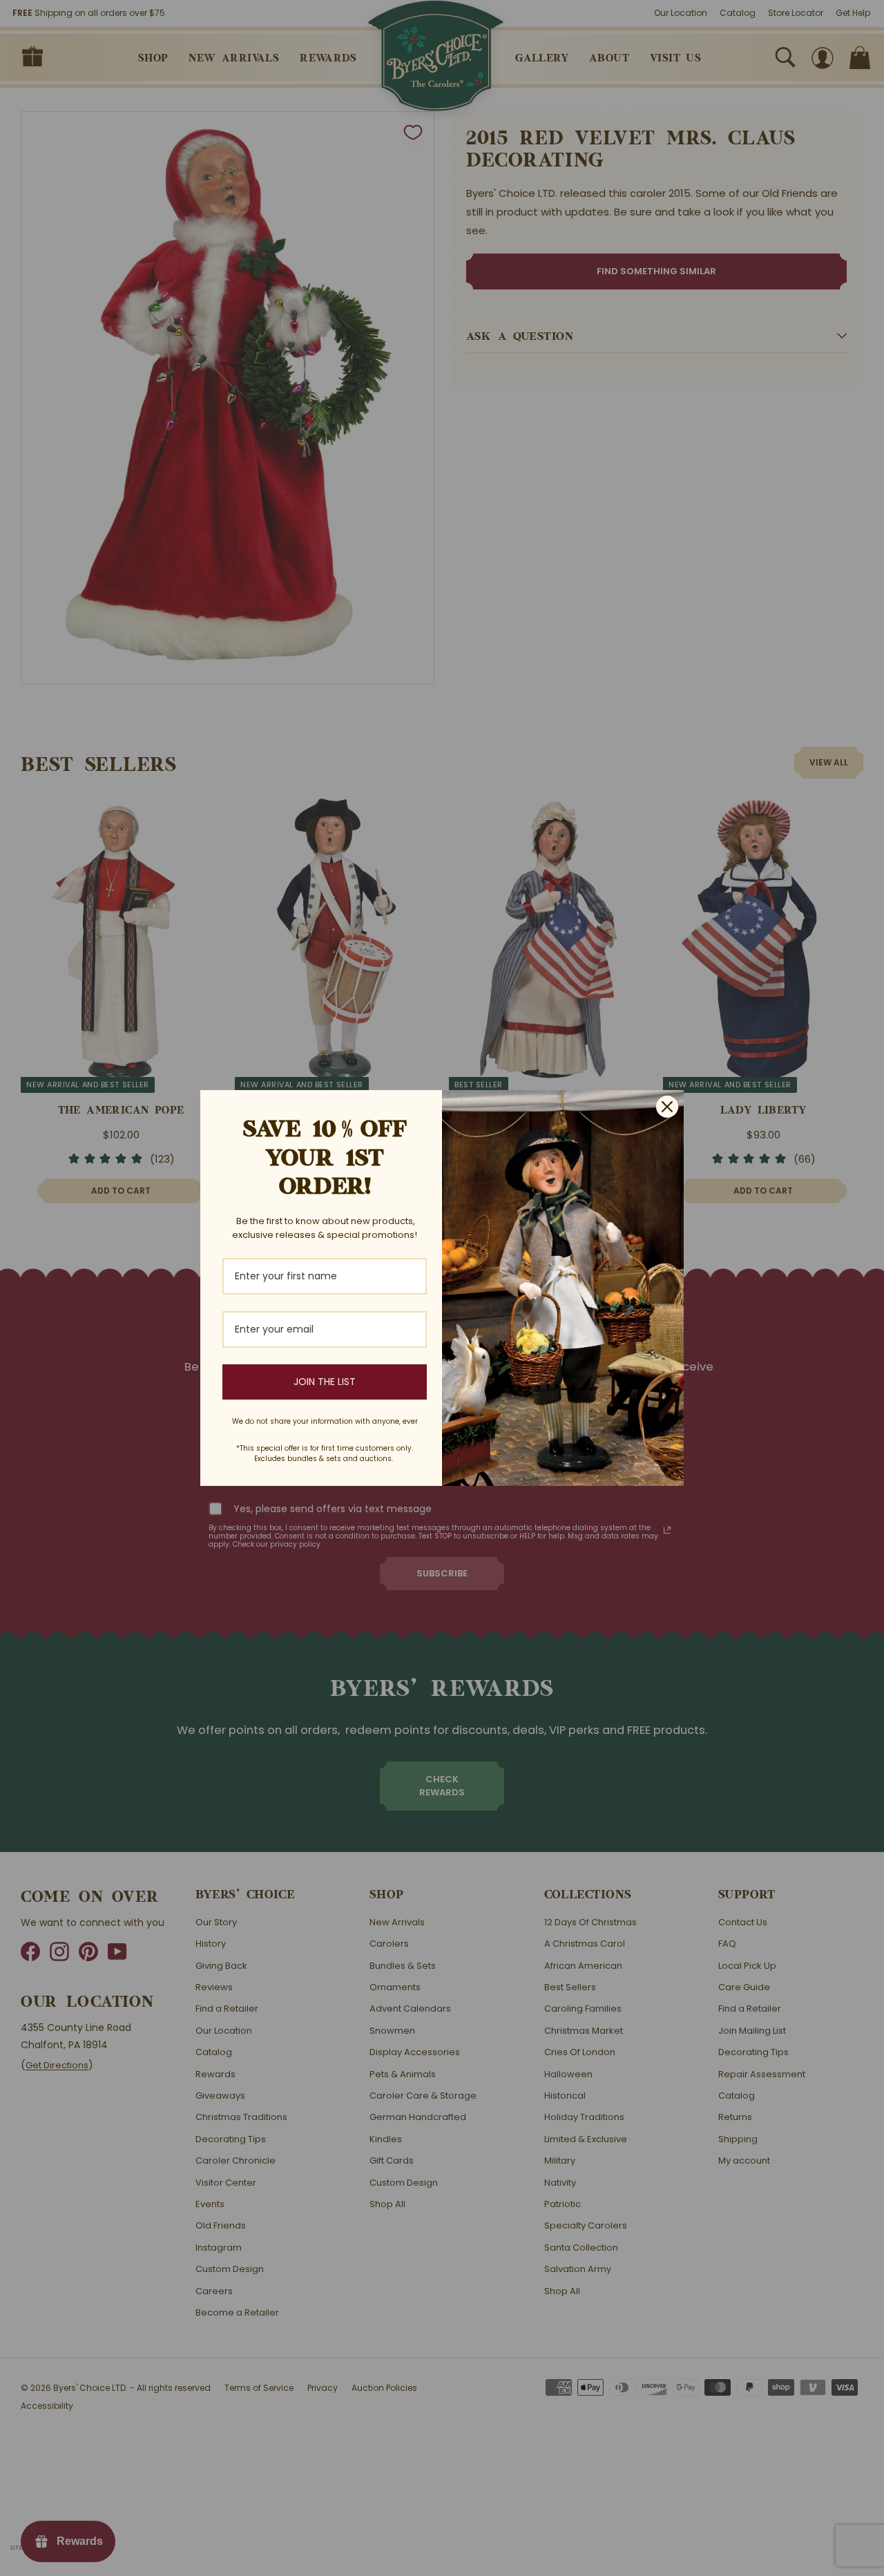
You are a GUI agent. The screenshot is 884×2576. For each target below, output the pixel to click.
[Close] (667, 1107)
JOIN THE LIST (325, 1382)
